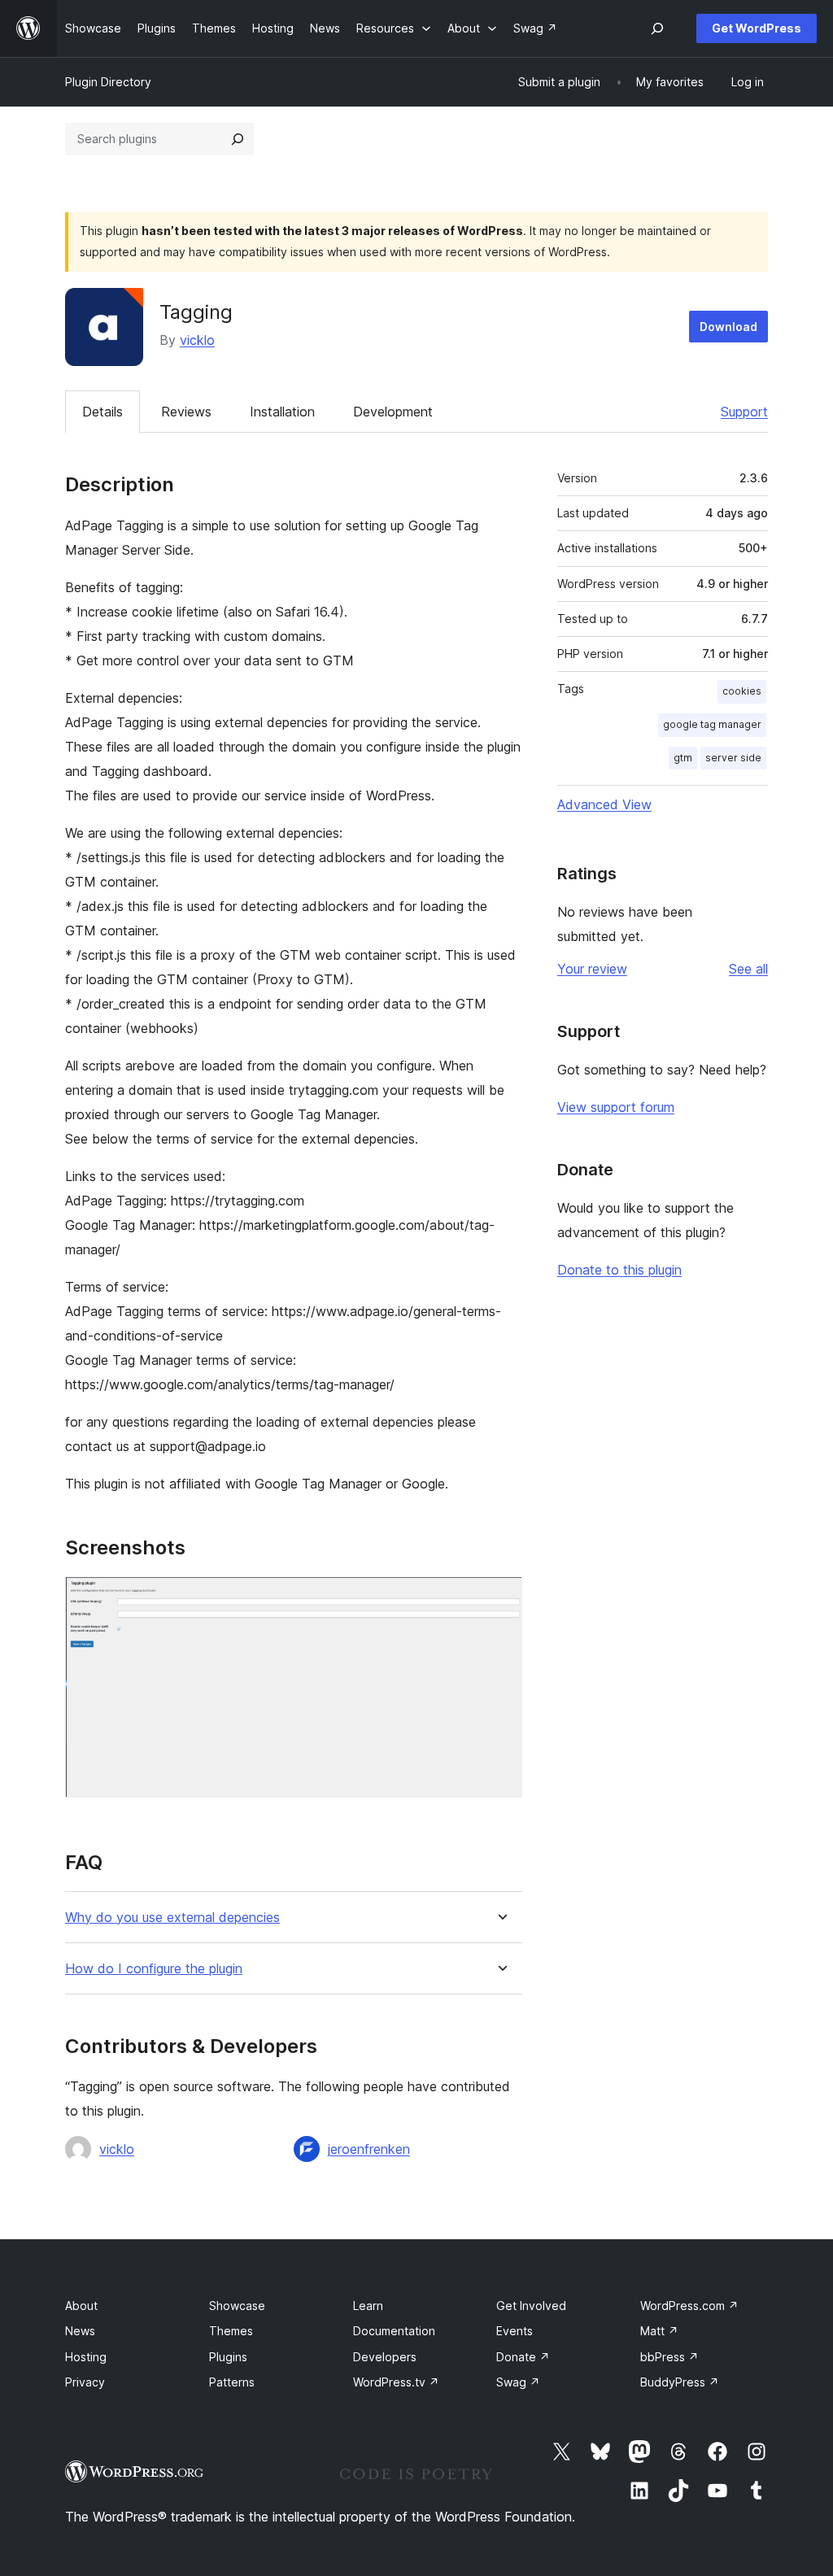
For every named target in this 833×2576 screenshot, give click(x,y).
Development (393, 412)
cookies (742, 691)
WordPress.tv (396, 2382)
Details (102, 412)
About (81, 2306)
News (80, 2331)
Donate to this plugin (619, 1270)
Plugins (228, 2357)
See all (748, 969)
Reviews (186, 412)
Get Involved (531, 2306)
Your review (592, 969)
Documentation (394, 2331)
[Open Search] (657, 28)
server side (733, 758)
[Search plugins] (238, 139)
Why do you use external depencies (172, 1918)
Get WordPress (757, 28)
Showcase (237, 2306)
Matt (659, 2331)
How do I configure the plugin (154, 1969)
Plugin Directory (108, 82)
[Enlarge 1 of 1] (500, 1598)
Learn (368, 2306)
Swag (518, 2382)
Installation (282, 412)
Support (744, 412)
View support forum (616, 1107)
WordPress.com (689, 2306)
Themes (231, 2331)
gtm (683, 758)
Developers (385, 2357)
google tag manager (712, 724)
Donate (523, 2357)
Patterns (232, 2382)
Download (728, 327)
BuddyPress (680, 2382)
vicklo (197, 340)
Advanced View (604, 804)
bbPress (669, 2357)
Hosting (86, 2357)
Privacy (85, 2382)
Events (515, 2331)
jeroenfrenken (369, 2149)
